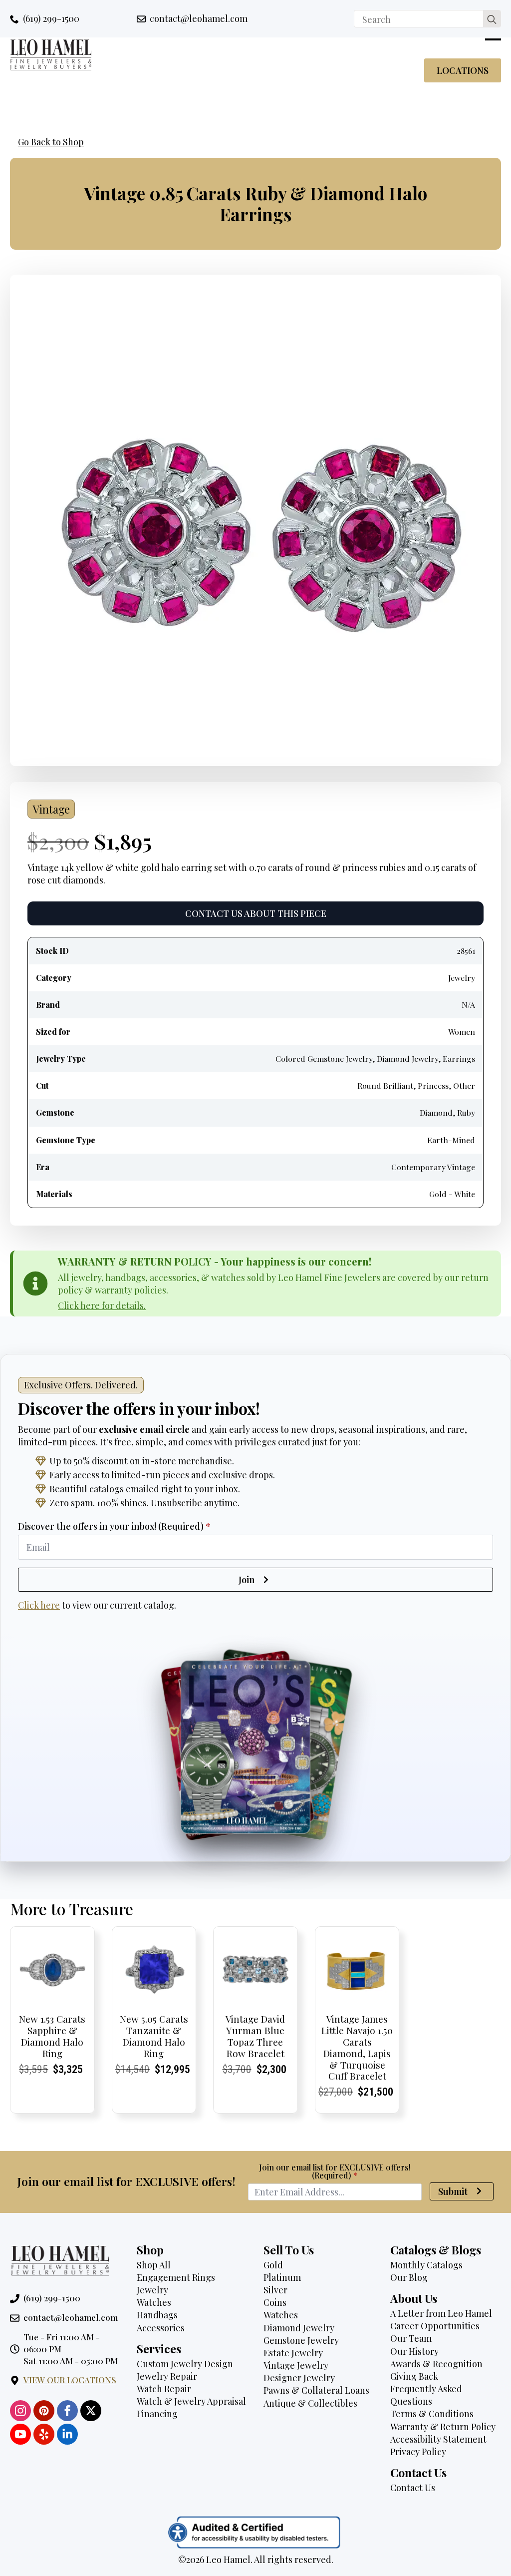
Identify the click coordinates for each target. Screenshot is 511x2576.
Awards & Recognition (436, 2364)
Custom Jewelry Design (185, 2364)
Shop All (154, 2265)
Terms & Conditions (432, 2414)
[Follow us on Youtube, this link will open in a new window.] (20, 2434)
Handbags (157, 2315)
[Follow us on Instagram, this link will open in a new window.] (20, 2411)
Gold (273, 2265)
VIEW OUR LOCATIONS (70, 2380)
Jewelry (152, 2290)
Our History (414, 2351)
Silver (275, 2290)
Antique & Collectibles (310, 2403)
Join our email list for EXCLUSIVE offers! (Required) (335, 2171)
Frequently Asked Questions (426, 2395)
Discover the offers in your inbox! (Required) (114, 1526)
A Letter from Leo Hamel (441, 2313)
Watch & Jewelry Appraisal (191, 2401)
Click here (39, 1605)
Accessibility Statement (438, 2439)
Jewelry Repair (167, 2376)
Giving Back (414, 2376)
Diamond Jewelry (299, 2328)
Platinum (282, 2277)
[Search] (492, 19)
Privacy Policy (418, 2452)
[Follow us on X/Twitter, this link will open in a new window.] (91, 2411)
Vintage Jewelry (296, 2365)
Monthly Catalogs (426, 2265)
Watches (154, 2302)
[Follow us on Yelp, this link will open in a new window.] (44, 2434)
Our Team (411, 2338)
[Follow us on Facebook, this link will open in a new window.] (67, 2411)
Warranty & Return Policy (443, 2427)
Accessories (161, 2328)
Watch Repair (164, 2389)
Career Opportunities (435, 2326)
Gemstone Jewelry (301, 2340)
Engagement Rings (176, 2277)
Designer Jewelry (299, 2378)
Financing (157, 2414)
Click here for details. (102, 1305)
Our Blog (409, 2277)
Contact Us (413, 2488)
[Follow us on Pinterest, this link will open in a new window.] (44, 2411)
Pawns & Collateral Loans (316, 2390)
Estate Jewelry (293, 2353)
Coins (275, 2302)
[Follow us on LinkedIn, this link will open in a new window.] (67, 2434)
